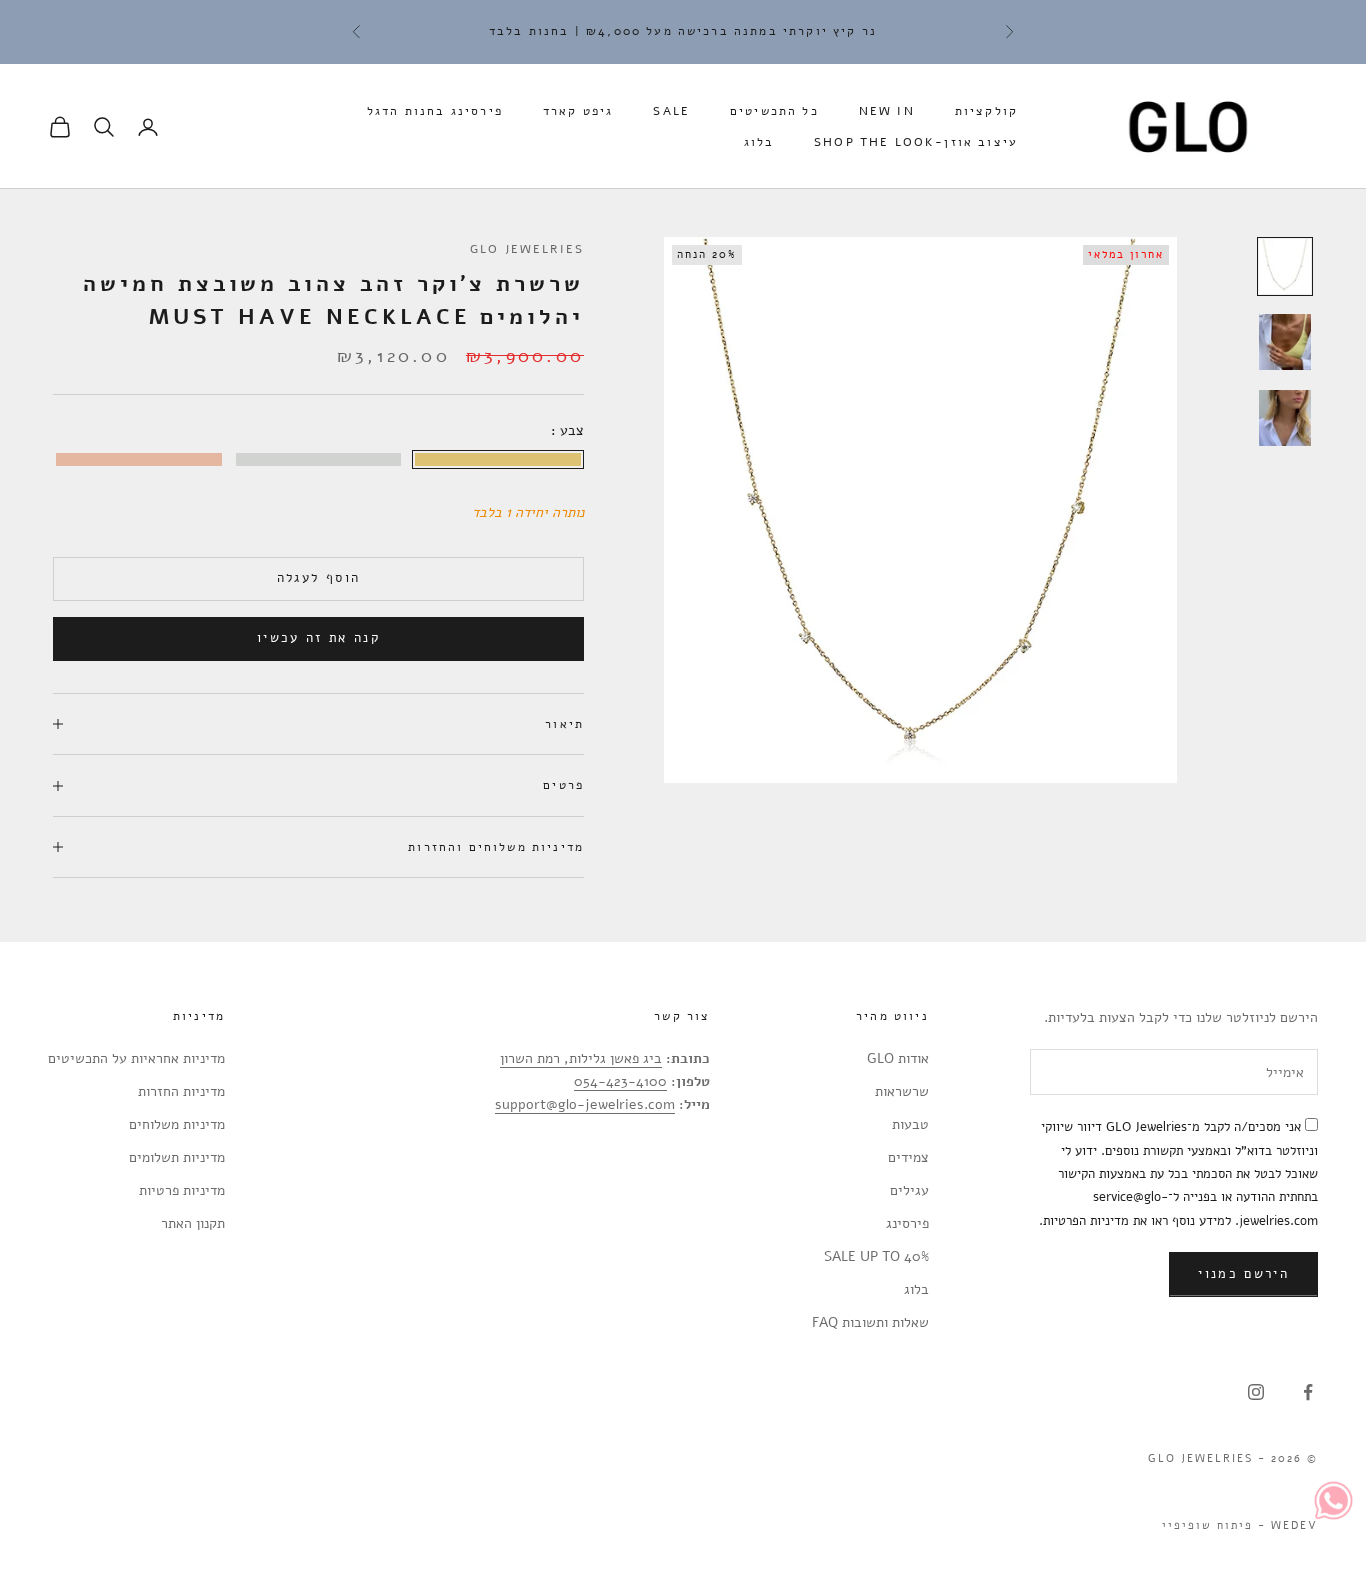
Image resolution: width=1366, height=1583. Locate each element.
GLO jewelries (527, 249)
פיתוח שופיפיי (1207, 1525)
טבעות (910, 1124)
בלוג (759, 142)
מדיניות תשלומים (177, 1157)
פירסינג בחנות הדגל (435, 111)
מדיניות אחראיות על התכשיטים (136, 1058)
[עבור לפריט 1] (1285, 267)
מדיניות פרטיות (182, 1190)
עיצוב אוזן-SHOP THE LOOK (916, 142)
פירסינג (907, 1223)
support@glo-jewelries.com (585, 1104)
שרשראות (902, 1091)
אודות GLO (898, 1058)
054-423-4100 (620, 1081)
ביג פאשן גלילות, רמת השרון (581, 1058)
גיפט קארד (578, 111)
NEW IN (887, 111)
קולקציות (986, 111)
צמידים (908, 1157)
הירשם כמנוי (1243, 1274)
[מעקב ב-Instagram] (1256, 1392)
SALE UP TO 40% (876, 1256)
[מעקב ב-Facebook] (1308, 1392)
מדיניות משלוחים (177, 1124)
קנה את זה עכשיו (318, 638)
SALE (671, 111)
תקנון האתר (193, 1223)
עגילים (909, 1190)
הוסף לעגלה (318, 578)
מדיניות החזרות (181, 1091)
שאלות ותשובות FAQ (870, 1322)
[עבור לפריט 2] (1285, 342)
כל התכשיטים (774, 111)
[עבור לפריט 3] (1285, 418)
